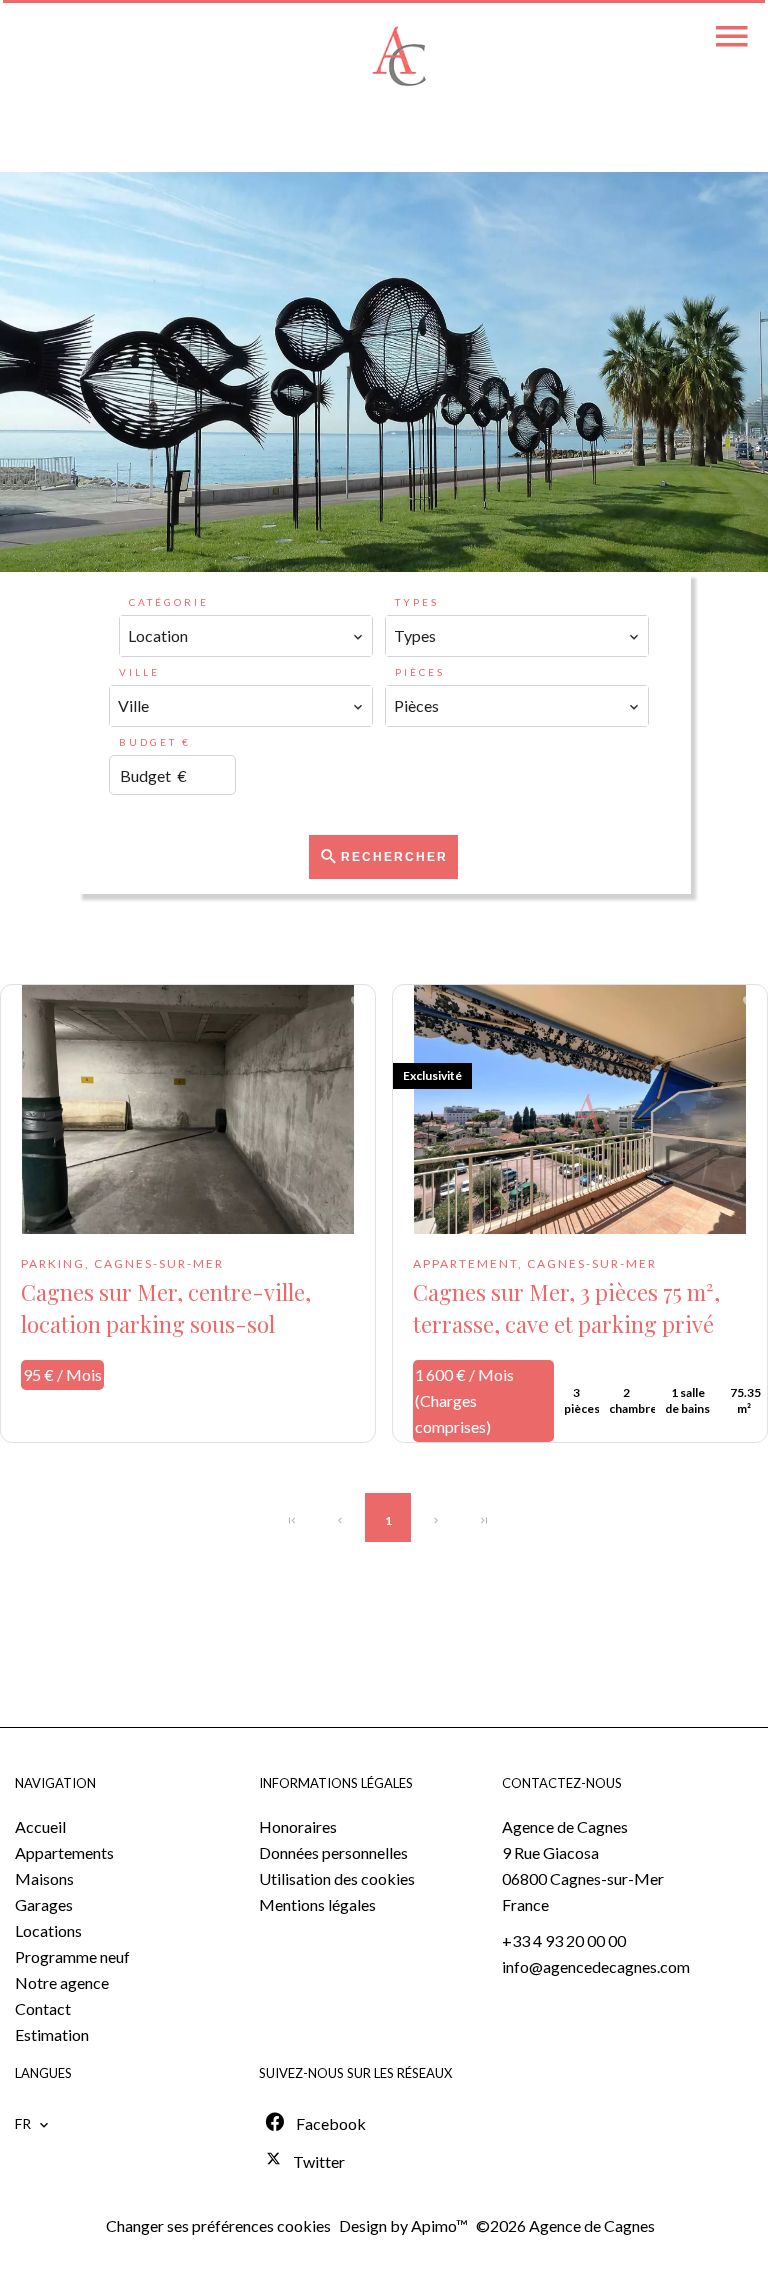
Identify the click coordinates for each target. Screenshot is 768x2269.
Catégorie (169, 602)
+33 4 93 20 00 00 (564, 1940)
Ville (139, 672)
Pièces (420, 672)
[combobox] (246, 636)
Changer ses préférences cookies (218, 2225)
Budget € (155, 742)
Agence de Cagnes (565, 1826)
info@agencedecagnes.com (596, 1966)
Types (417, 602)
